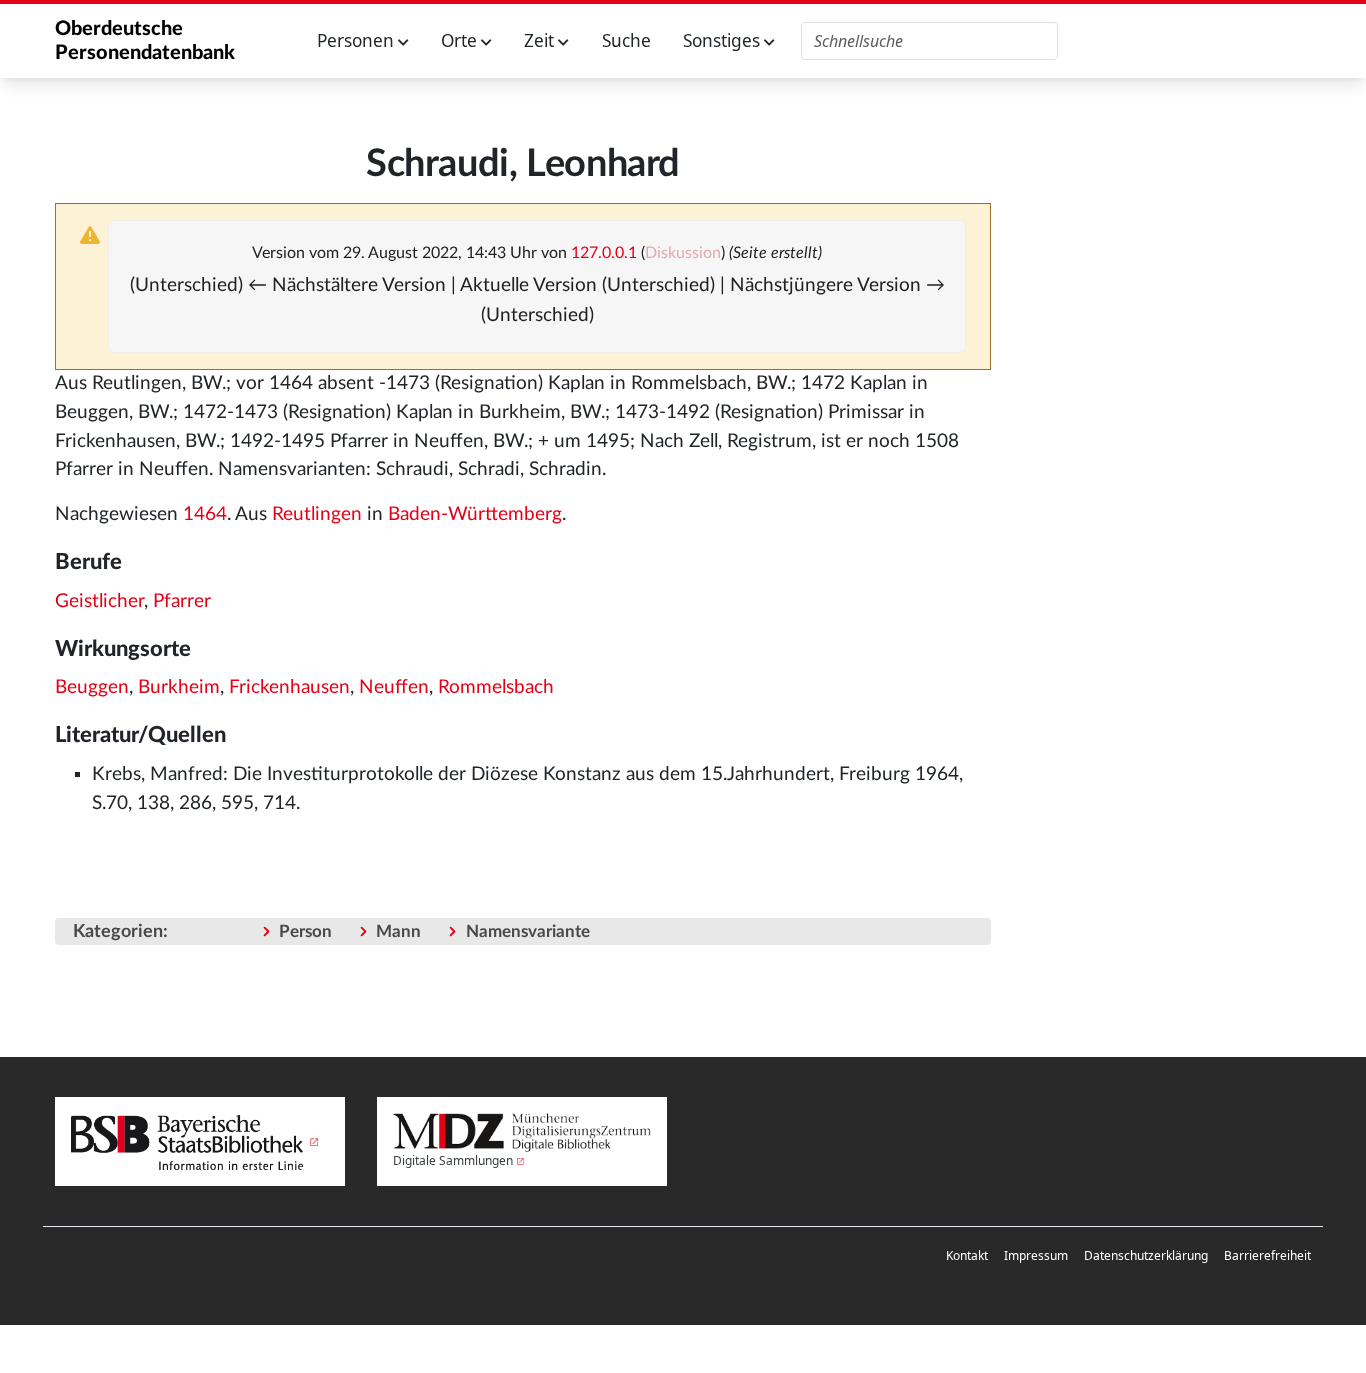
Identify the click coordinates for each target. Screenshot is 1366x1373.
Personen (357, 40)
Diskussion (683, 253)
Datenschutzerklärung (1146, 1255)
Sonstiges (723, 40)
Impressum (1036, 1255)
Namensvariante (528, 931)
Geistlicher (99, 601)
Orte (461, 40)
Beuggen (92, 687)
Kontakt (967, 1255)
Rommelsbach (496, 687)
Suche (626, 40)
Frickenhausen (289, 687)
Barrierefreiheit (1267, 1255)
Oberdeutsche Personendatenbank (145, 41)
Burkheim (179, 687)
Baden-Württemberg (475, 514)
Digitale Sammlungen (453, 1160)
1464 (205, 514)
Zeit (541, 40)
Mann (398, 931)
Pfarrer (182, 601)
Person (305, 931)
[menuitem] (967, 1256)
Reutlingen (317, 514)
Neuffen (394, 687)
